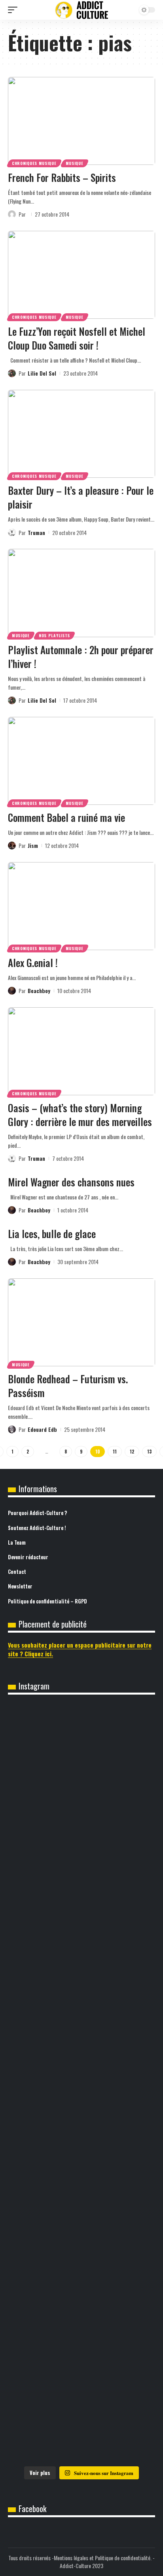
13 (149, 1452)
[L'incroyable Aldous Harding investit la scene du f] (81, 2251)
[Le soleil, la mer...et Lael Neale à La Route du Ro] (81, 2418)
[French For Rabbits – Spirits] (81, 121)
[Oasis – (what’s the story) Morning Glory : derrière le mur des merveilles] (81, 1051)
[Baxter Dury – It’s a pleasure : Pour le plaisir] (81, 434)
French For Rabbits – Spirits (62, 177)
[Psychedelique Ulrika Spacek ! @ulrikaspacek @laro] (81, 2167)
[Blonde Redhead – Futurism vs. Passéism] (81, 1322)
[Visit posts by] (12, 214)
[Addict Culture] (81, 10)
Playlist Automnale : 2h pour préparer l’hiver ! (81, 657)
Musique (75, 163)
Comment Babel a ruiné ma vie (66, 817)
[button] (15, 10)
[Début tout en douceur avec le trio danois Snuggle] (81, 2335)
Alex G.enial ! (33, 962)
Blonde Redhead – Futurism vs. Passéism (68, 1386)
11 (115, 1452)
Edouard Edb (42, 1429)
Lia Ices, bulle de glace (52, 1234)
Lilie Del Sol (42, 373)
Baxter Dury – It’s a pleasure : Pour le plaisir (81, 497)
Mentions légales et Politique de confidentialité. (103, 2558)
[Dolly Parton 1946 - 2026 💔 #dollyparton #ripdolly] (81, 1832)
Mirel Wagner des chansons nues (71, 1182)
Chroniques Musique (34, 163)
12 (132, 1452)
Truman (36, 532)
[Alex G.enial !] (81, 906)
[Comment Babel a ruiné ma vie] (81, 761)
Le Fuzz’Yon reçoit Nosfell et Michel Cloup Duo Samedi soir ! (77, 338)
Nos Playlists (54, 635)
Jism (33, 845)
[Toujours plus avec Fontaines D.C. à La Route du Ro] (81, 1916)
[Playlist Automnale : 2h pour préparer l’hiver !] (81, 593)
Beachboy (39, 991)
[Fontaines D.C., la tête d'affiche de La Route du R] (81, 2000)
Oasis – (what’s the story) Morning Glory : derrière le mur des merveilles (80, 1115)
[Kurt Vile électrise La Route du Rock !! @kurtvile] (81, 2083)
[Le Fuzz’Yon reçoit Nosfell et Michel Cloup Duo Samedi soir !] (81, 275)
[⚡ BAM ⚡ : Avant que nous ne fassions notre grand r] (81, 1748)
